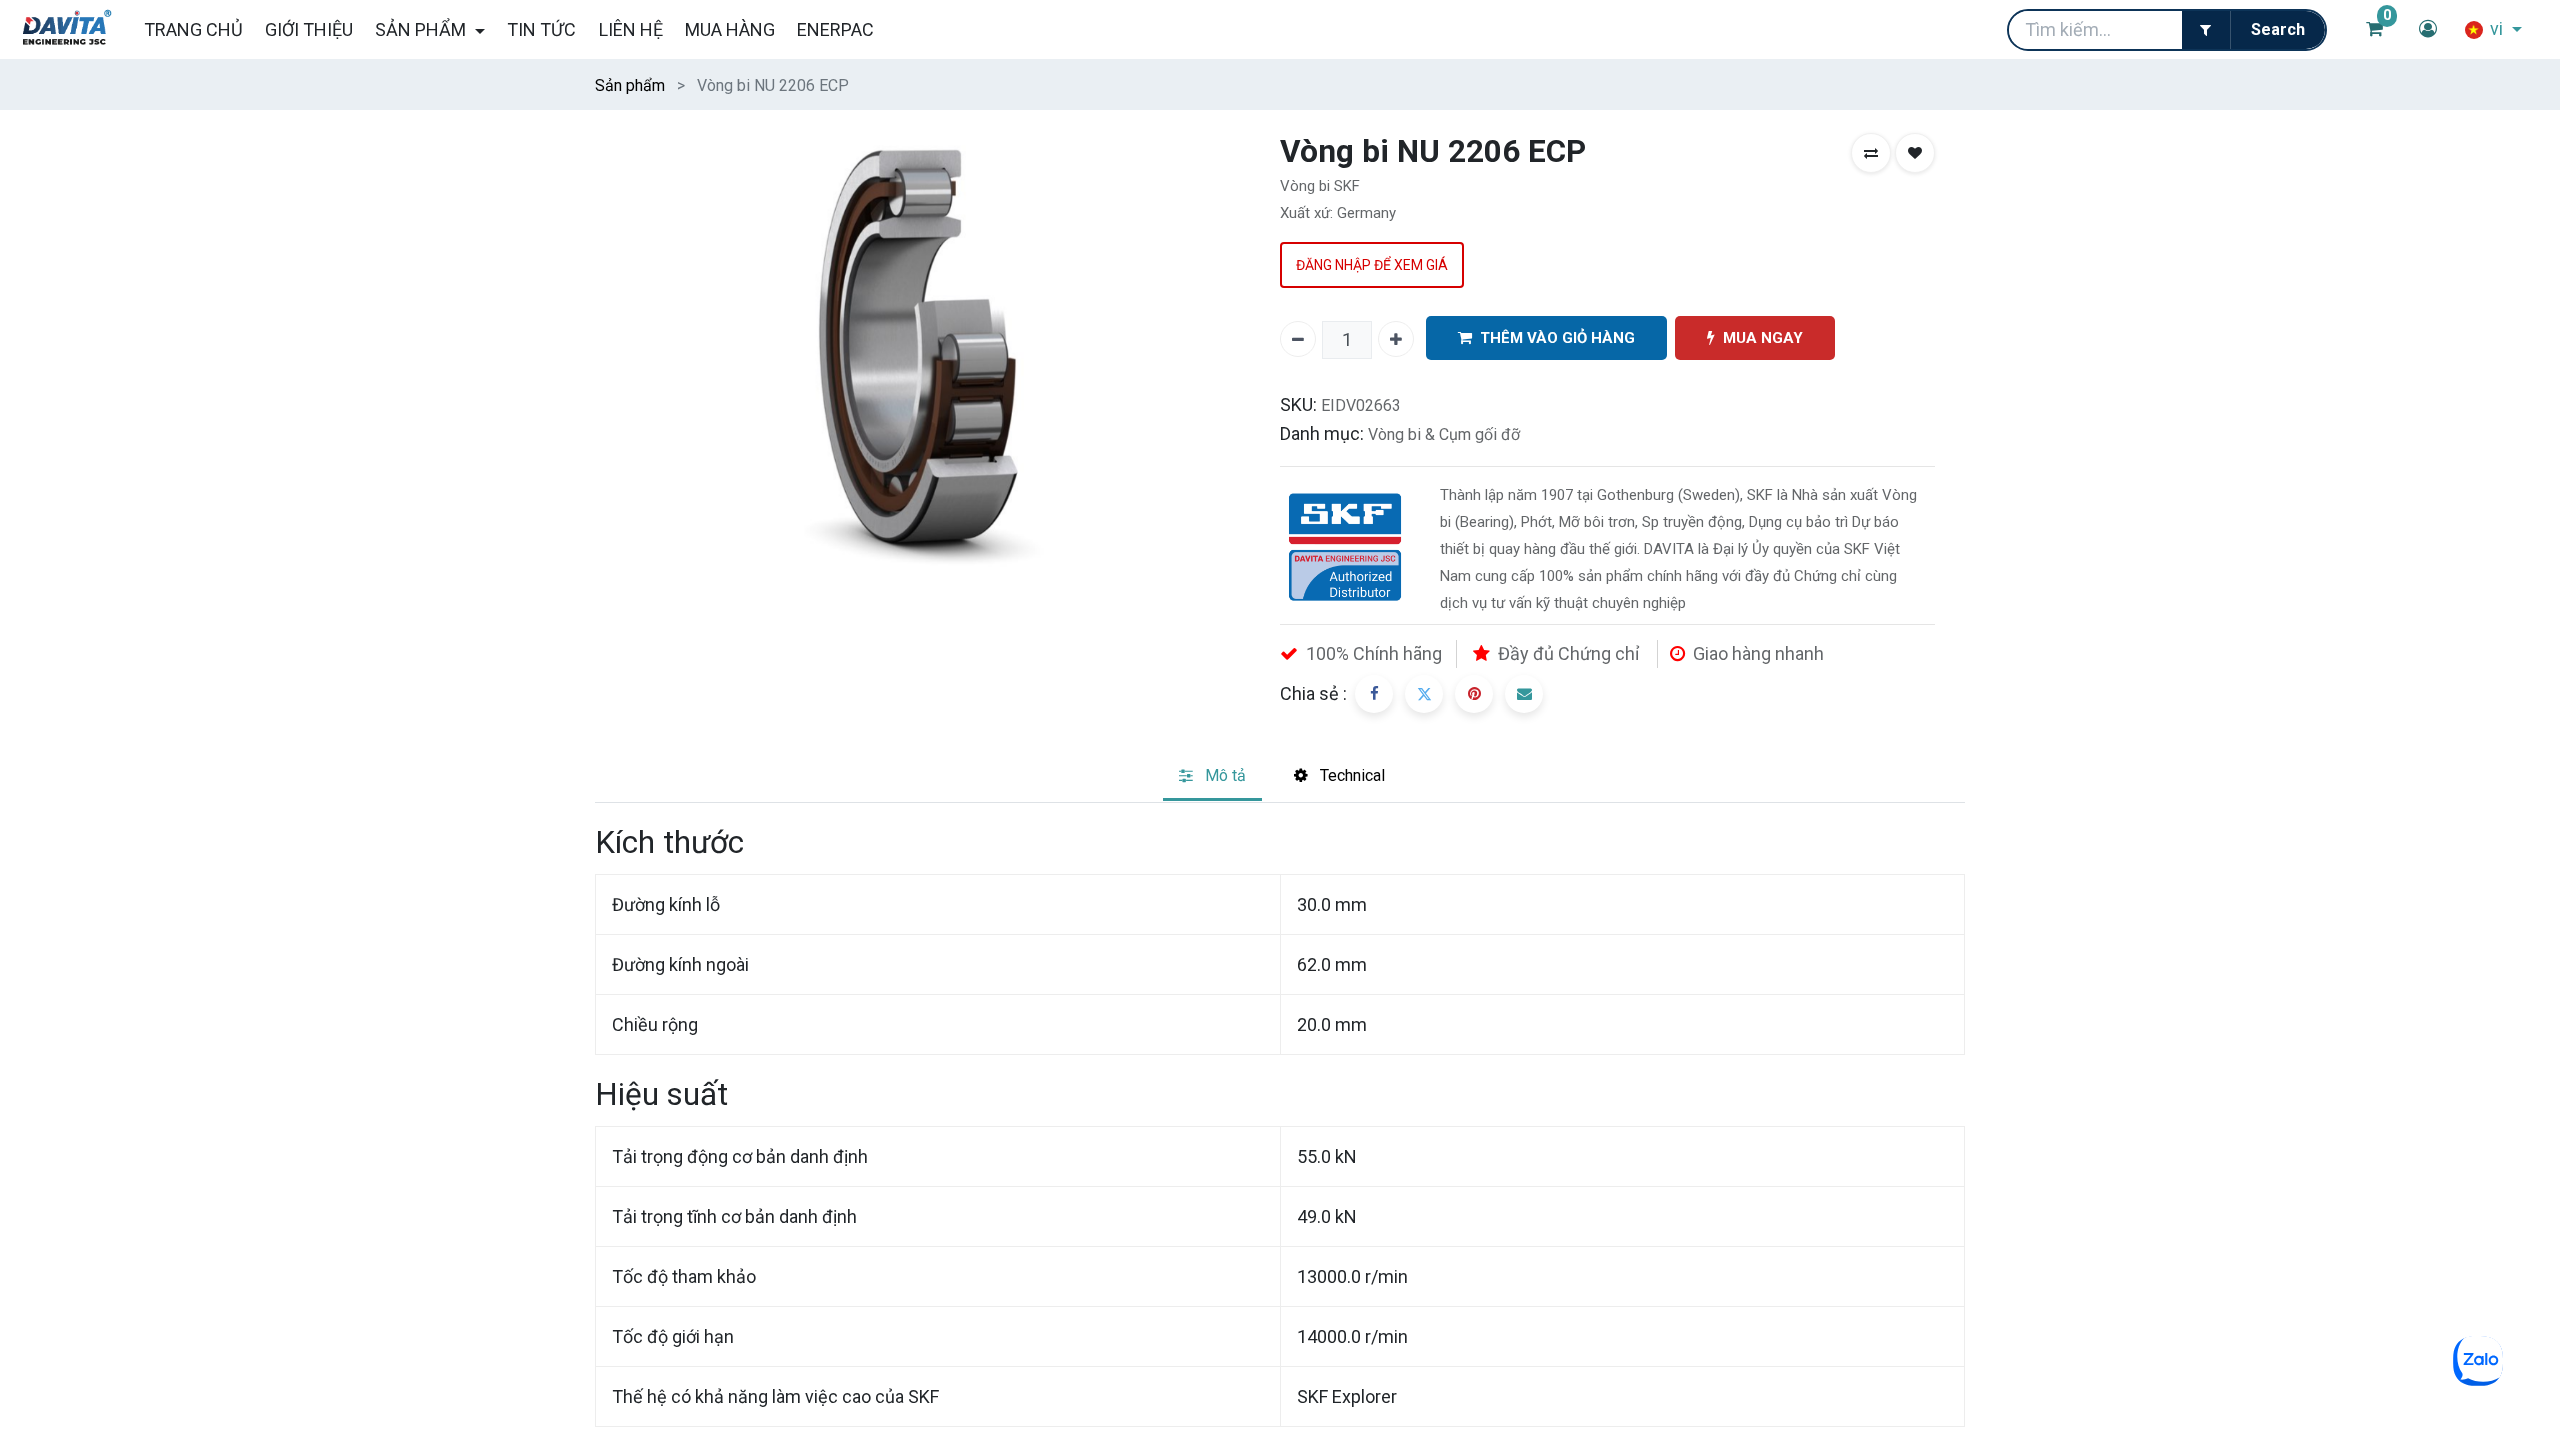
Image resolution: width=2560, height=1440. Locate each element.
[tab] (1212, 777)
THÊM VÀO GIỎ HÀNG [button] (1557, 338)
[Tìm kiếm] (2277, 30)
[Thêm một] (1396, 339)
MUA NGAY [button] (1763, 338)
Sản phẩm (630, 85)
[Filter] (2206, 30)
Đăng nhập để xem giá (1372, 265)
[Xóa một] (1298, 339)
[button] (1871, 153)
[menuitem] (192, 29)
